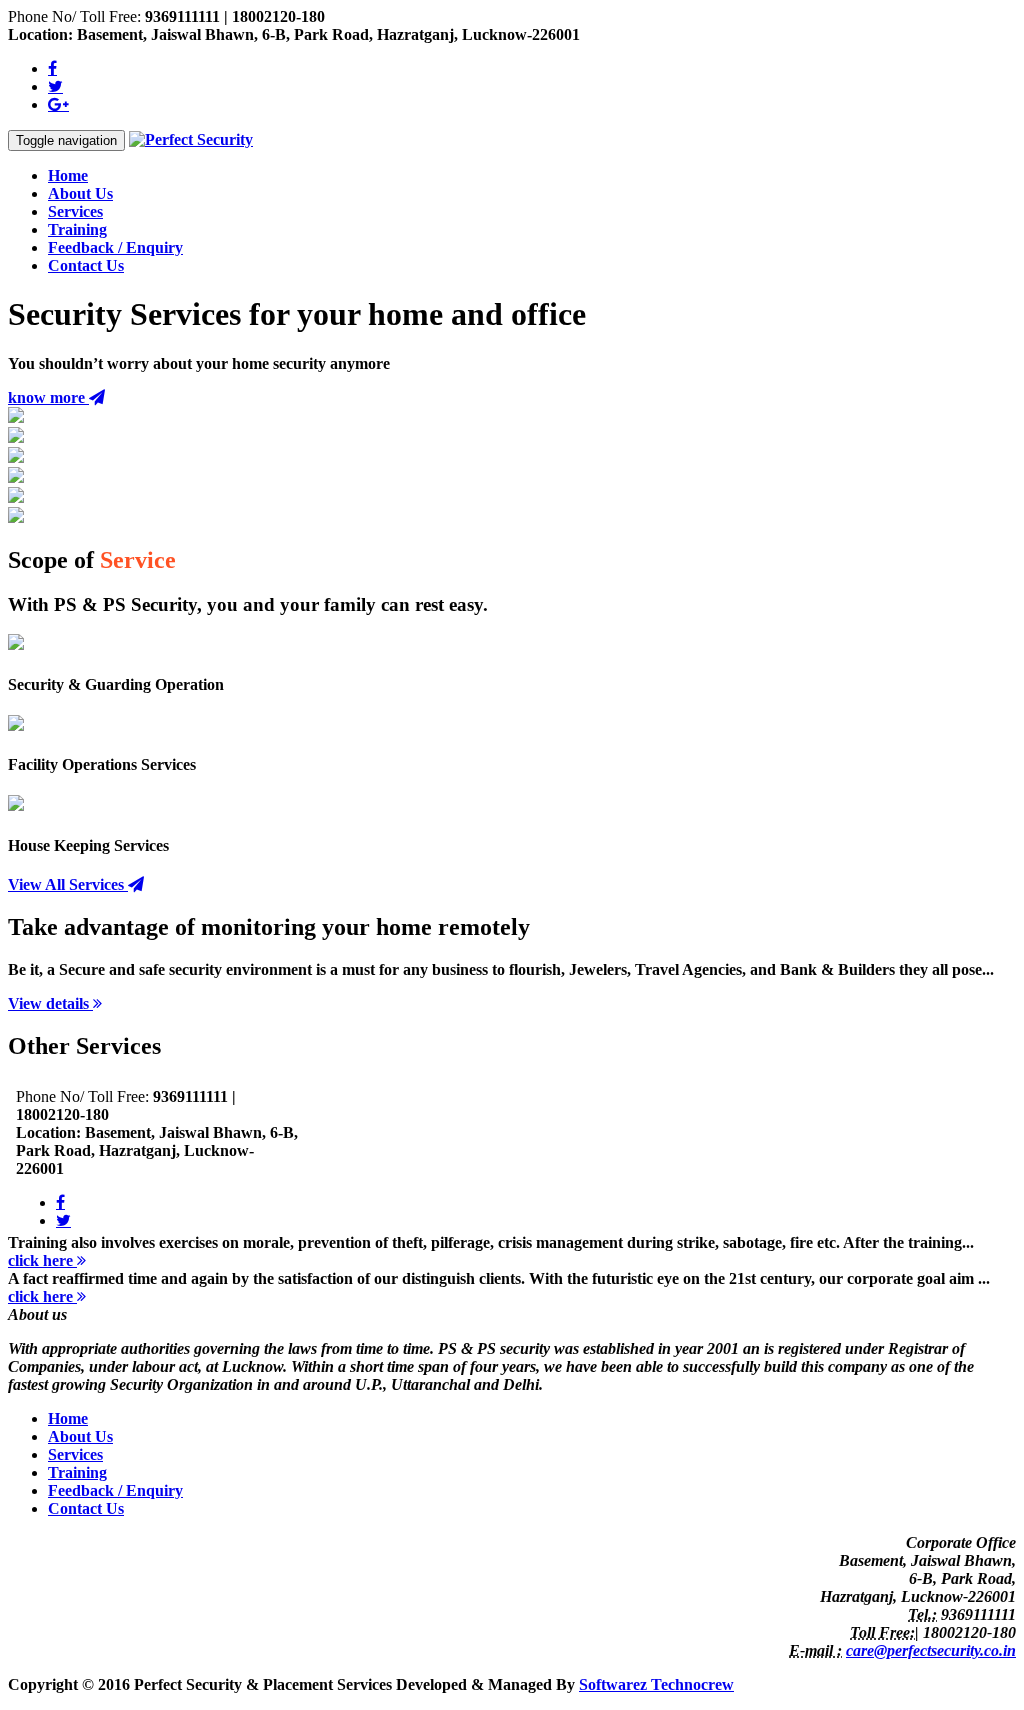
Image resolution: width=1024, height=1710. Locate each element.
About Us (80, 193)
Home (68, 175)
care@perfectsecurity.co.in (931, 1650)
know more (48, 397)
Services (75, 211)
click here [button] (42, 1260)
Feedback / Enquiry (115, 247)
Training (77, 229)
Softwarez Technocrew (656, 1684)
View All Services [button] (68, 884)
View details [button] (50, 1003)
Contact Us (86, 265)
